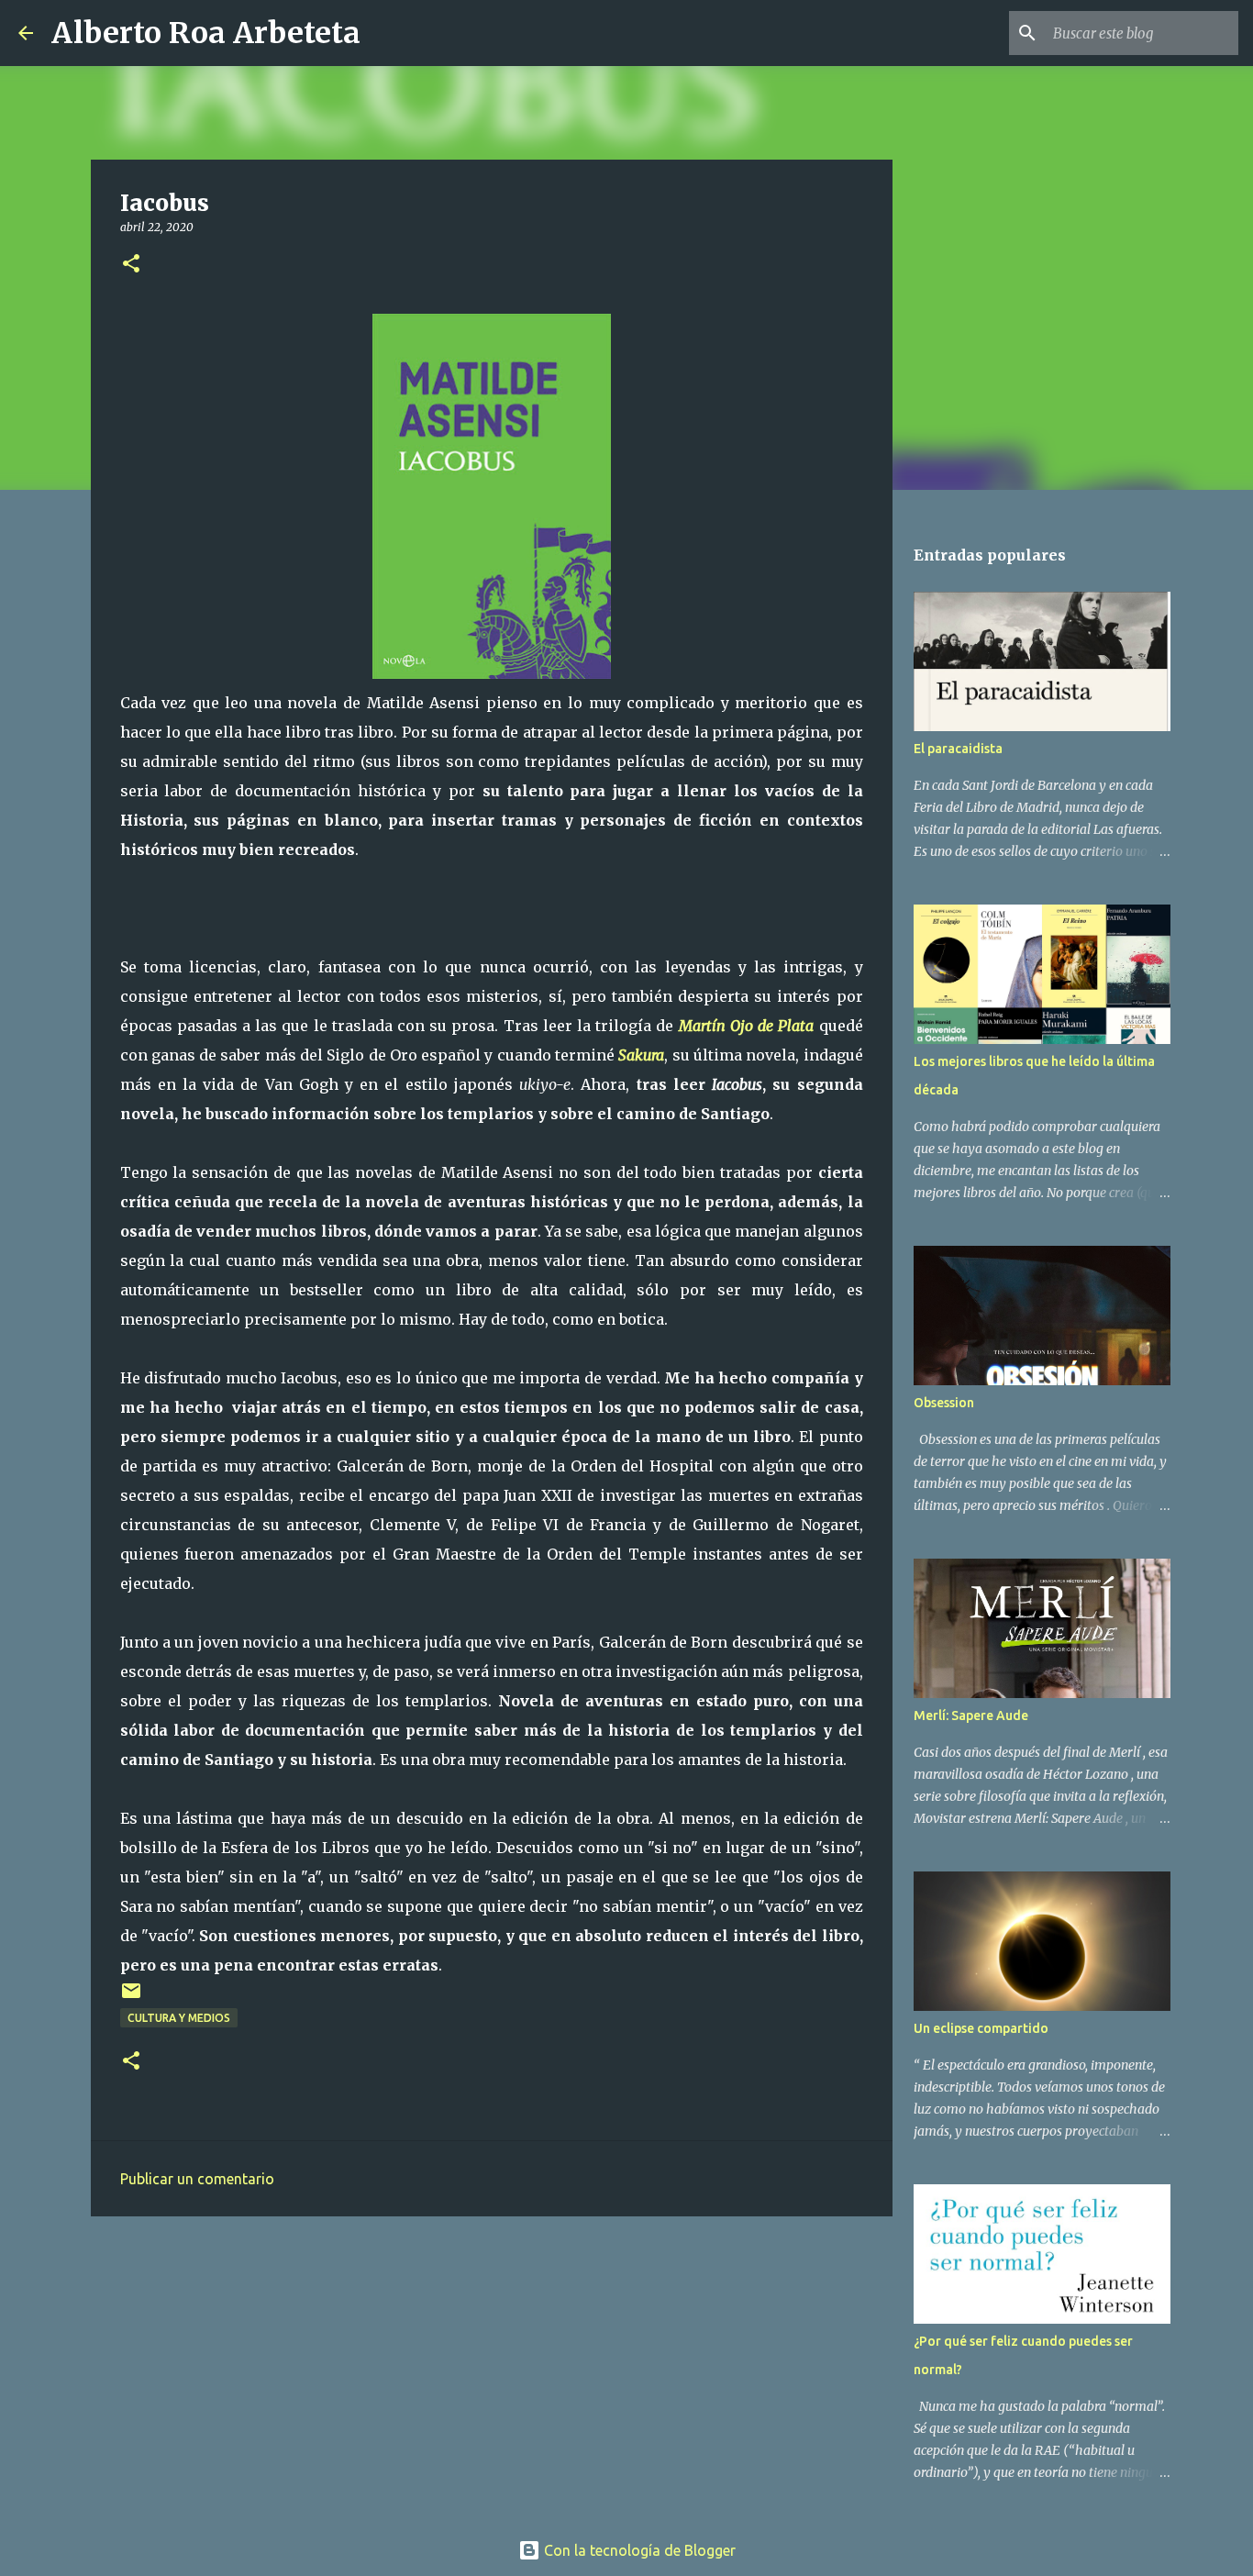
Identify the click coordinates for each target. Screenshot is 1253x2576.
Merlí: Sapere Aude (971, 1715)
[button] (131, 265)
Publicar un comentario (197, 2179)
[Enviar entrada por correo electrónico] (131, 1998)
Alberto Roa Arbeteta (206, 33)
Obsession (944, 1403)
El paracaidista (958, 749)
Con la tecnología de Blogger (638, 2550)
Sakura (641, 1055)
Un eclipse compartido (981, 2028)
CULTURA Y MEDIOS (179, 2018)
